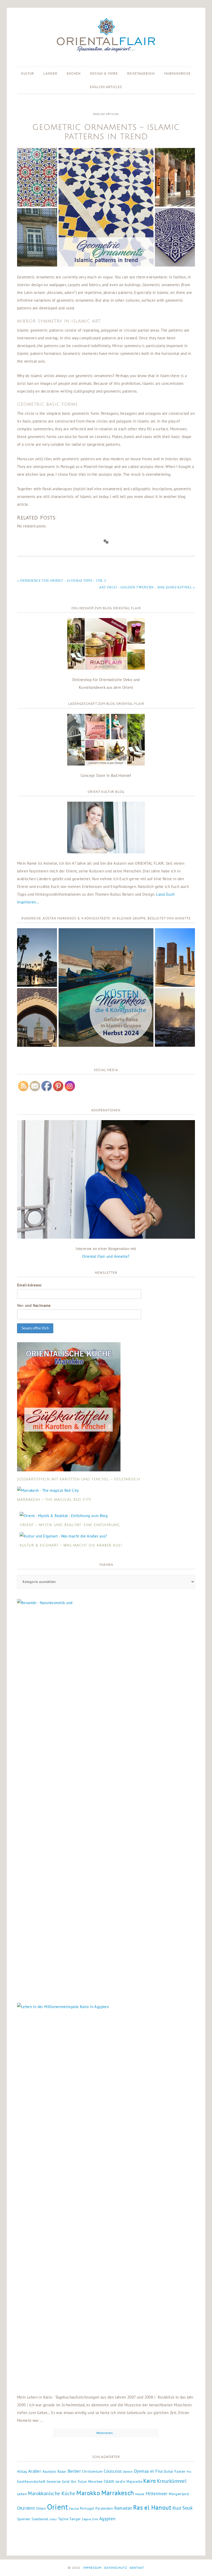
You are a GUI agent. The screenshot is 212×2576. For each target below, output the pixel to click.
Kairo (149, 2481)
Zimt (95, 2519)
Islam (109, 2481)
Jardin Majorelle (129, 2481)
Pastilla (74, 2509)
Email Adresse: (30, 1285)
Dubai (169, 2471)
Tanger (75, 2519)
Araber (35, 2471)
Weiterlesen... (106, 2433)
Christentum (92, 2471)
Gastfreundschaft (31, 2481)
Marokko (88, 2493)
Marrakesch (118, 2493)
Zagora (86, 2519)
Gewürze (54, 2481)
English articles (106, 114)
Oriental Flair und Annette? (106, 1256)
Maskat (140, 2494)
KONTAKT (137, 2568)
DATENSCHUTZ (116, 2568)
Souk (188, 2508)
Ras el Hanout (152, 2507)
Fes (189, 2472)
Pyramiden (104, 2508)
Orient (58, 2507)
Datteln (128, 2472)
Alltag (22, 2471)
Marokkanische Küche (52, 2493)
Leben (22, 2494)
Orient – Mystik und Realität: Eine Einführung (70, 1525)
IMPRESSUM (92, 2568)
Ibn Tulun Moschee (87, 2481)
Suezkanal (40, 2519)
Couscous (113, 2471)
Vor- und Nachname (34, 1305)
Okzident (26, 2508)
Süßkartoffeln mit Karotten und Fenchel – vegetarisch (79, 1479)
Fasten (180, 2471)
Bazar (62, 2471)
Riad (177, 2508)
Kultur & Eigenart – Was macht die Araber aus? (71, 1545)
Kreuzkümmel (172, 2481)
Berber (74, 2471)
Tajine (63, 2519)
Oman (41, 2508)
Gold (66, 2481)
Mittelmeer (157, 2494)
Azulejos (49, 2471)
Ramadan (123, 2508)
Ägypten (107, 2519)
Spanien (24, 2519)
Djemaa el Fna (148, 2471)
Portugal (87, 2508)
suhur (53, 2519)
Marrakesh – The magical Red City (54, 1500)
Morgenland (179, 2494)
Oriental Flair (106, 36)
